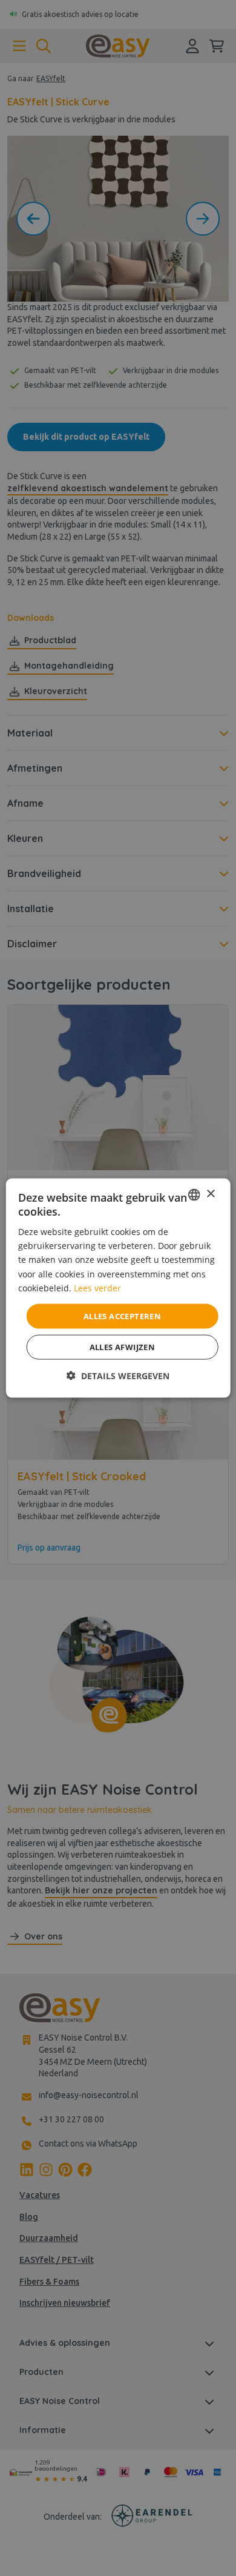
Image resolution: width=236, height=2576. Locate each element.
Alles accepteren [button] (122, 1316)
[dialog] (118, 1288)
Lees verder (97, 1287)
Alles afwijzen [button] (123, 1347)
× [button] (210, 1194)
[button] (118, 1376)
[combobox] (194, 1194)
